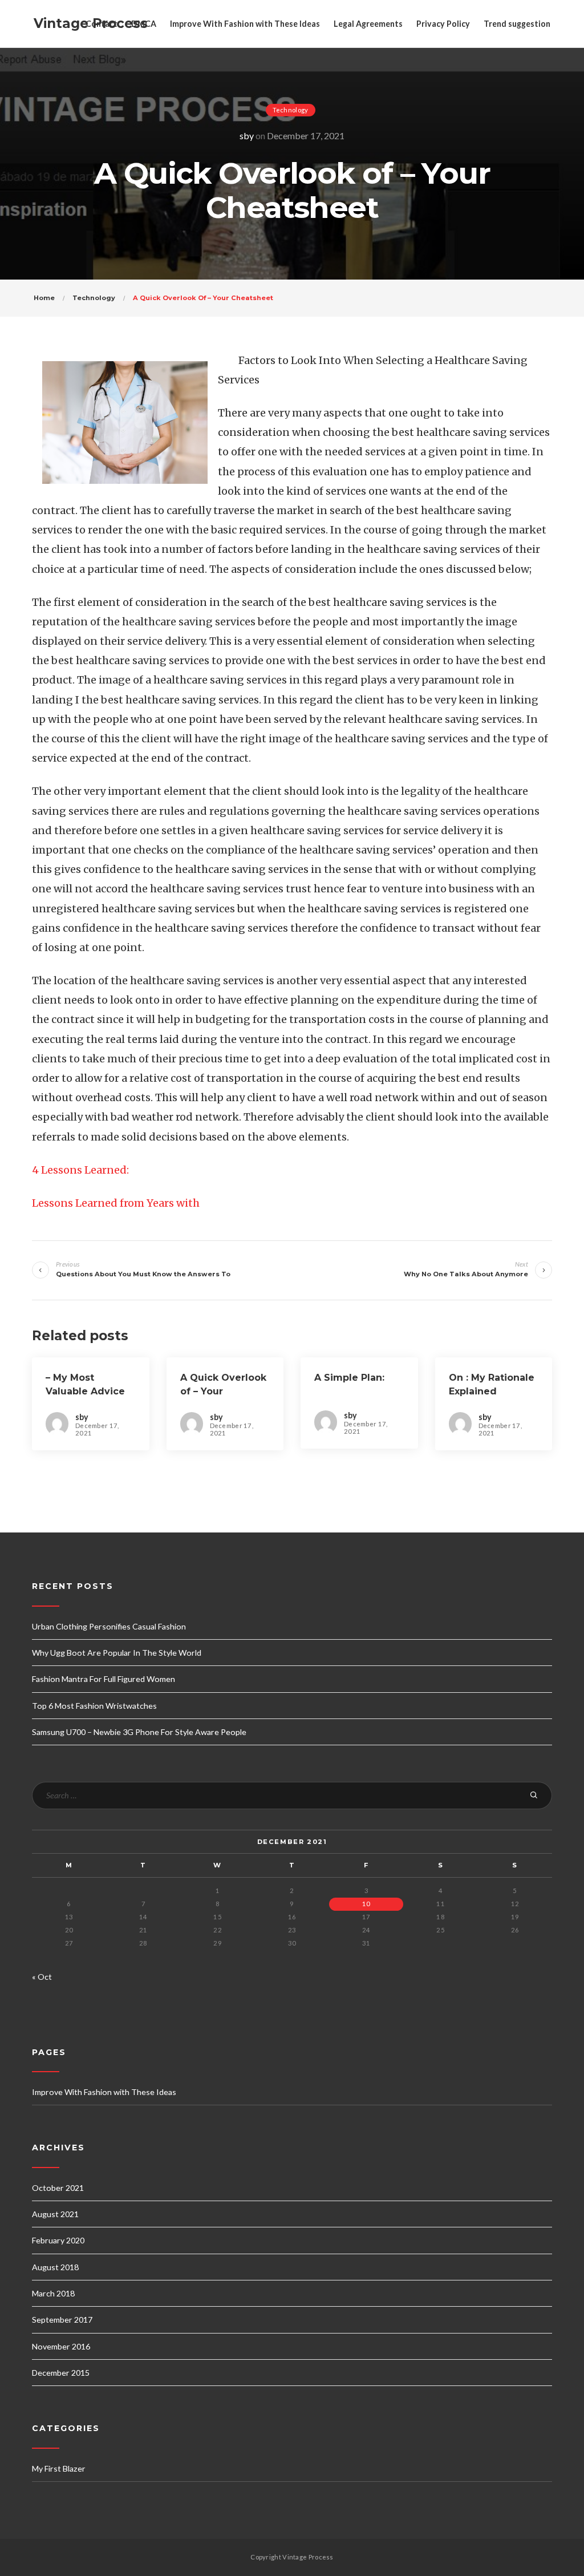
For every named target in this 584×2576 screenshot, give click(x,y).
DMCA (144, 24)
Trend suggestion (517, 24)
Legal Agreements (368, 24)
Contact (102, 24)
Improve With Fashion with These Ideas (245, 24)
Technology (291, 110)
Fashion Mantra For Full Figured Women (104, 1679)
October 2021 (58, 2188)
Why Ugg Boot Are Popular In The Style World (117, 1653)
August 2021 (55, 2214)
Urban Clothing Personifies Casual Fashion (109, 1626)
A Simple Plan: (349, 1378)
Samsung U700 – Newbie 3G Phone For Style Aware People (139, 1732)
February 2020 (58, 2240)
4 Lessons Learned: (80, 1170)
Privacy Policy (443, 24)
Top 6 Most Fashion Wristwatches (94, 1706)
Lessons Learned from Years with (116, 1203)
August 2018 (55, 2267)
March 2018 (53, 2293)
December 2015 (61, 2373)
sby (247, 136)
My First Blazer (59, 2468)
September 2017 (62, 2320)
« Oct (42, 1977)
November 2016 (61, 2346)
